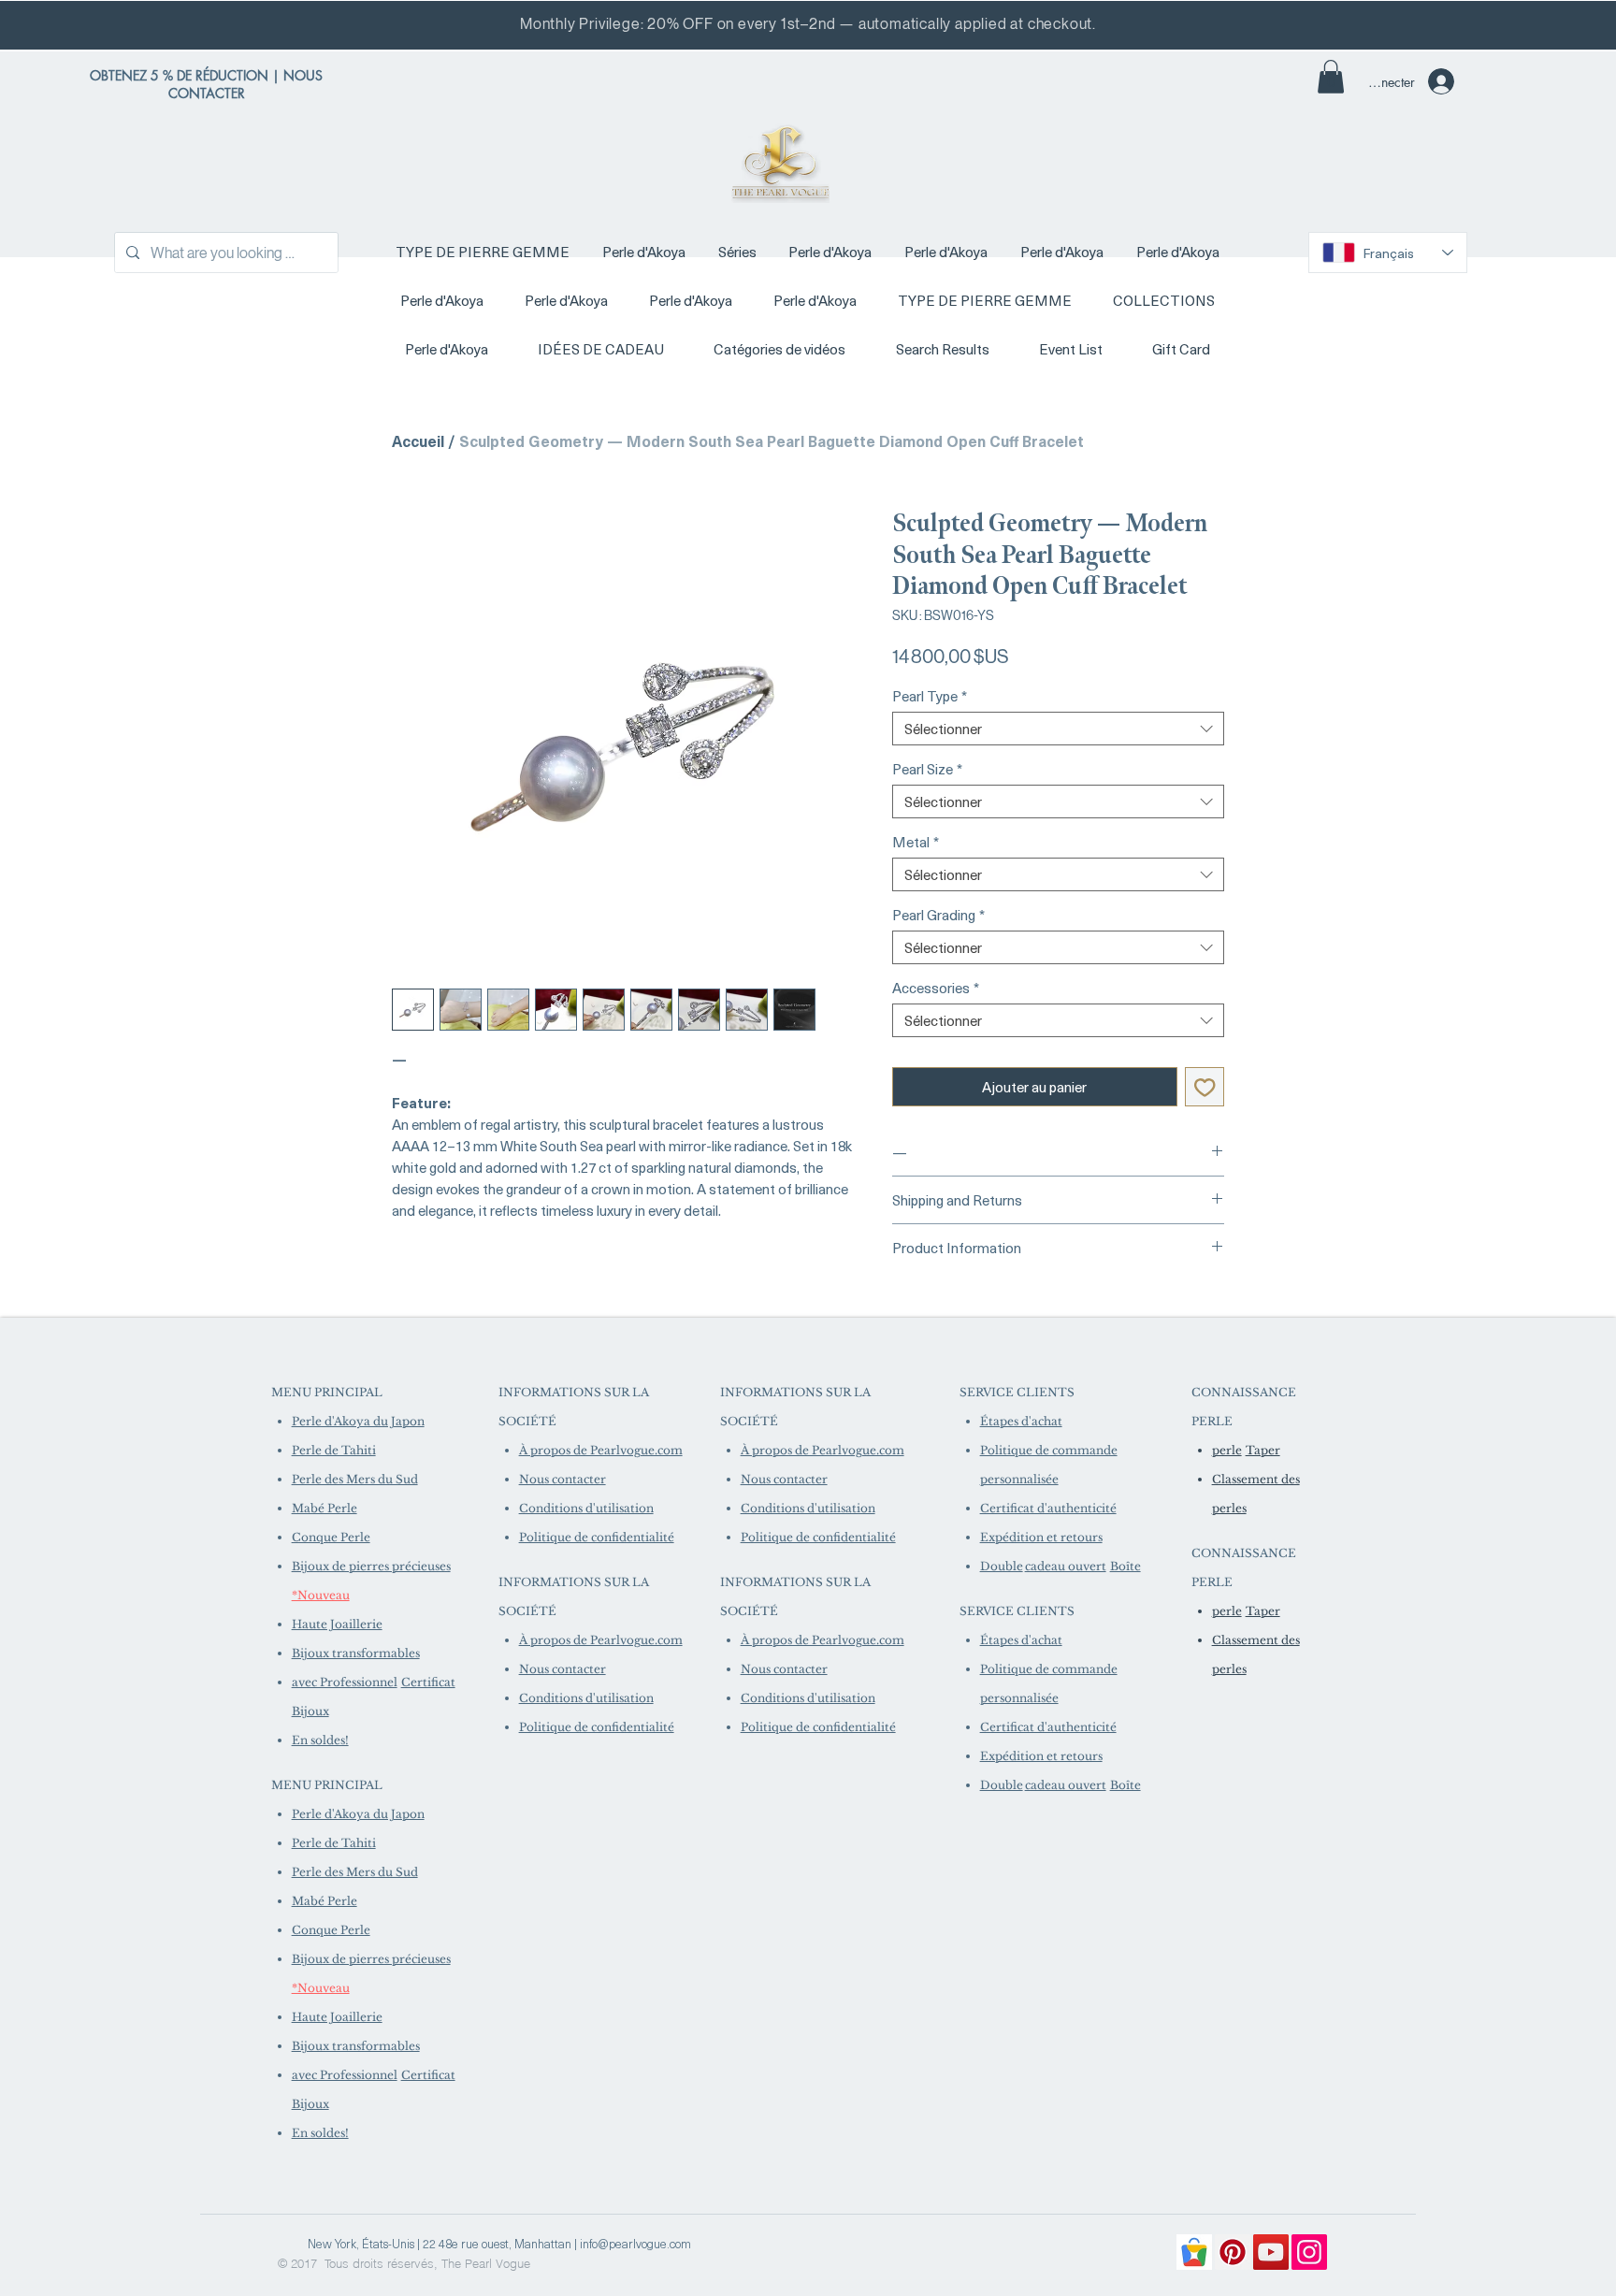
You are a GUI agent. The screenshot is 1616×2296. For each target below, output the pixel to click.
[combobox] (1058, 729)
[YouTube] (1271, 2252)
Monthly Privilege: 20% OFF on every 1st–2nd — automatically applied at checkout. (808, 24)
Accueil (418, 440)
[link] (1331, 77)
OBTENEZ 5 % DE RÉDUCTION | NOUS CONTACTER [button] (206, 84)
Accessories (936, 988)
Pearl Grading (938, 915)
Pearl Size (927, 769)
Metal (916, 842)
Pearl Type (930, 696)
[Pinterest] (1233, 2252)
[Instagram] (1309, 2252)
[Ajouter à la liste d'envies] (1205, 1087)
